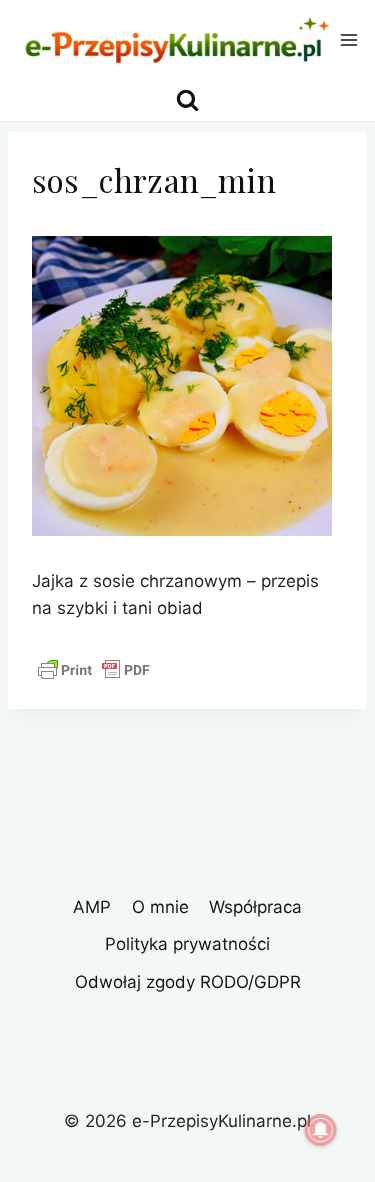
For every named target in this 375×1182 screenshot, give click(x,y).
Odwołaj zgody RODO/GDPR (188, 982)
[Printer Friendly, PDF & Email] (94, 670)
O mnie (160, 907)
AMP (92, 907)
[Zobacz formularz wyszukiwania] (187, 100)
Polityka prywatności (187, 944)
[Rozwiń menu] (349, 39)
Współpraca (255, 907)
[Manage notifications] (321, 1130)
